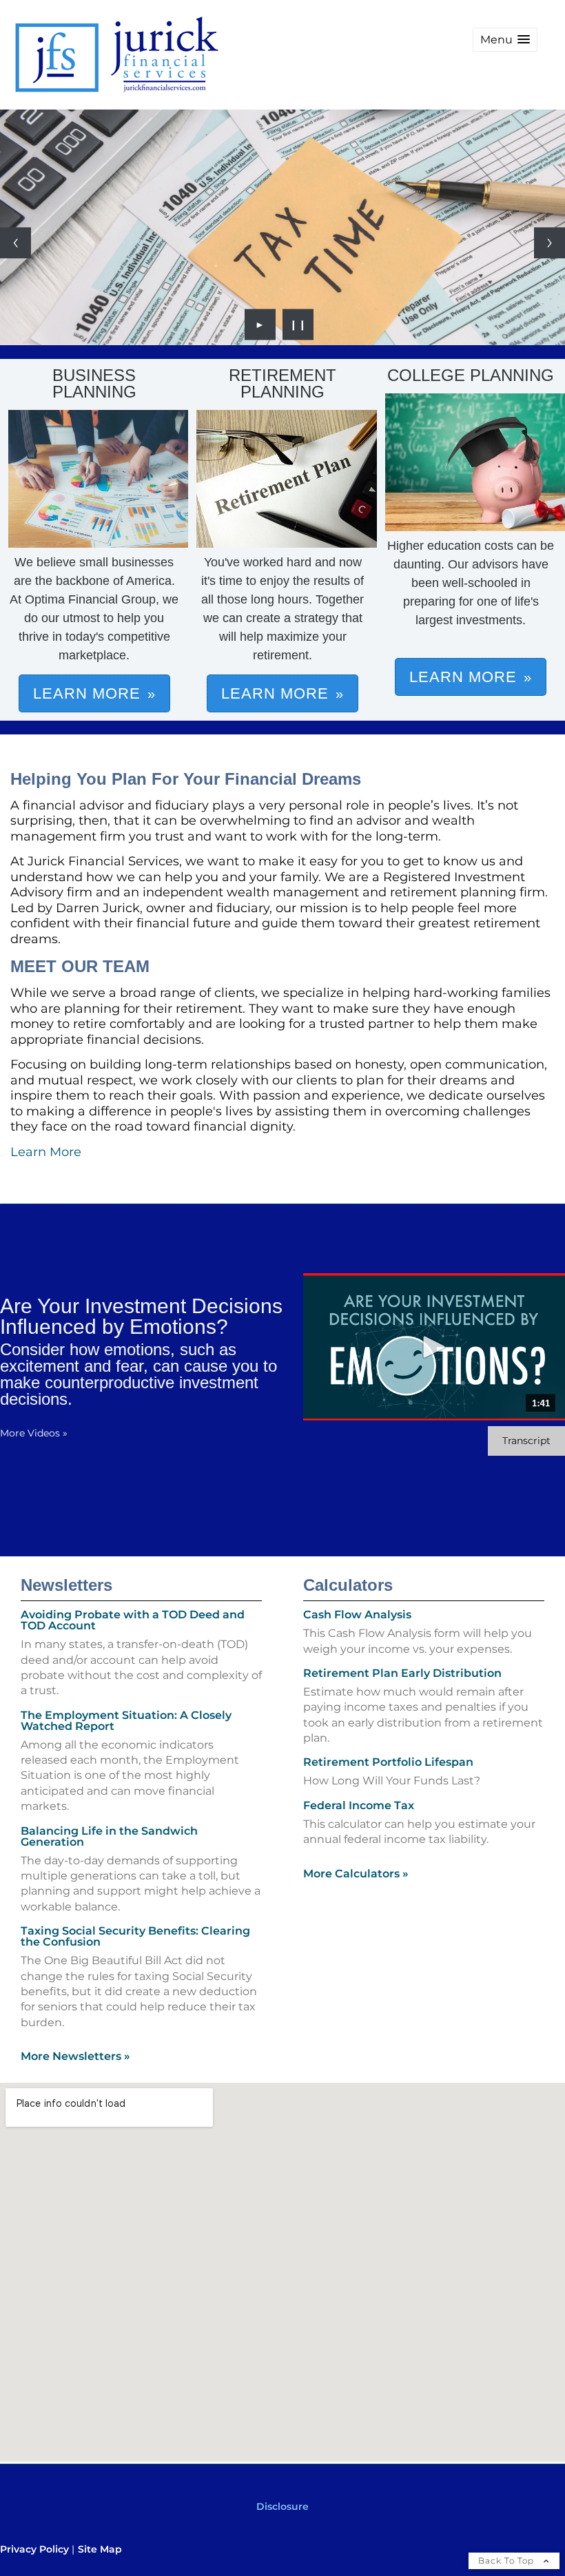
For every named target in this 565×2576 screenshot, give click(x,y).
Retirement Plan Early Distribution (402, 1673)
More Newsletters (75, 2056)
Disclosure (282, 2506)
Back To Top (507, 2560)
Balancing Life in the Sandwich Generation (109, 1836)
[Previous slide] (16, 243)
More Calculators (356, 1874)
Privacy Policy (34, 2549)
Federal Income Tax (359, 1805)
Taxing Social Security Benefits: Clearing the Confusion (135, 1936)
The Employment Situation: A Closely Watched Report (126, 1721)
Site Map (100, 2549)
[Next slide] (549, 243)
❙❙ (298, 324)
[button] (505, 40)
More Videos (34, 1433)
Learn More (46, 1152)
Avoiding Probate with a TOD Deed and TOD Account (133, 1620)
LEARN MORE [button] (87, 693)
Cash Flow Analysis (357, 1615)
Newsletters (66, 1585)
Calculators (348, 1585)
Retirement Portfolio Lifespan (388, 1762)
